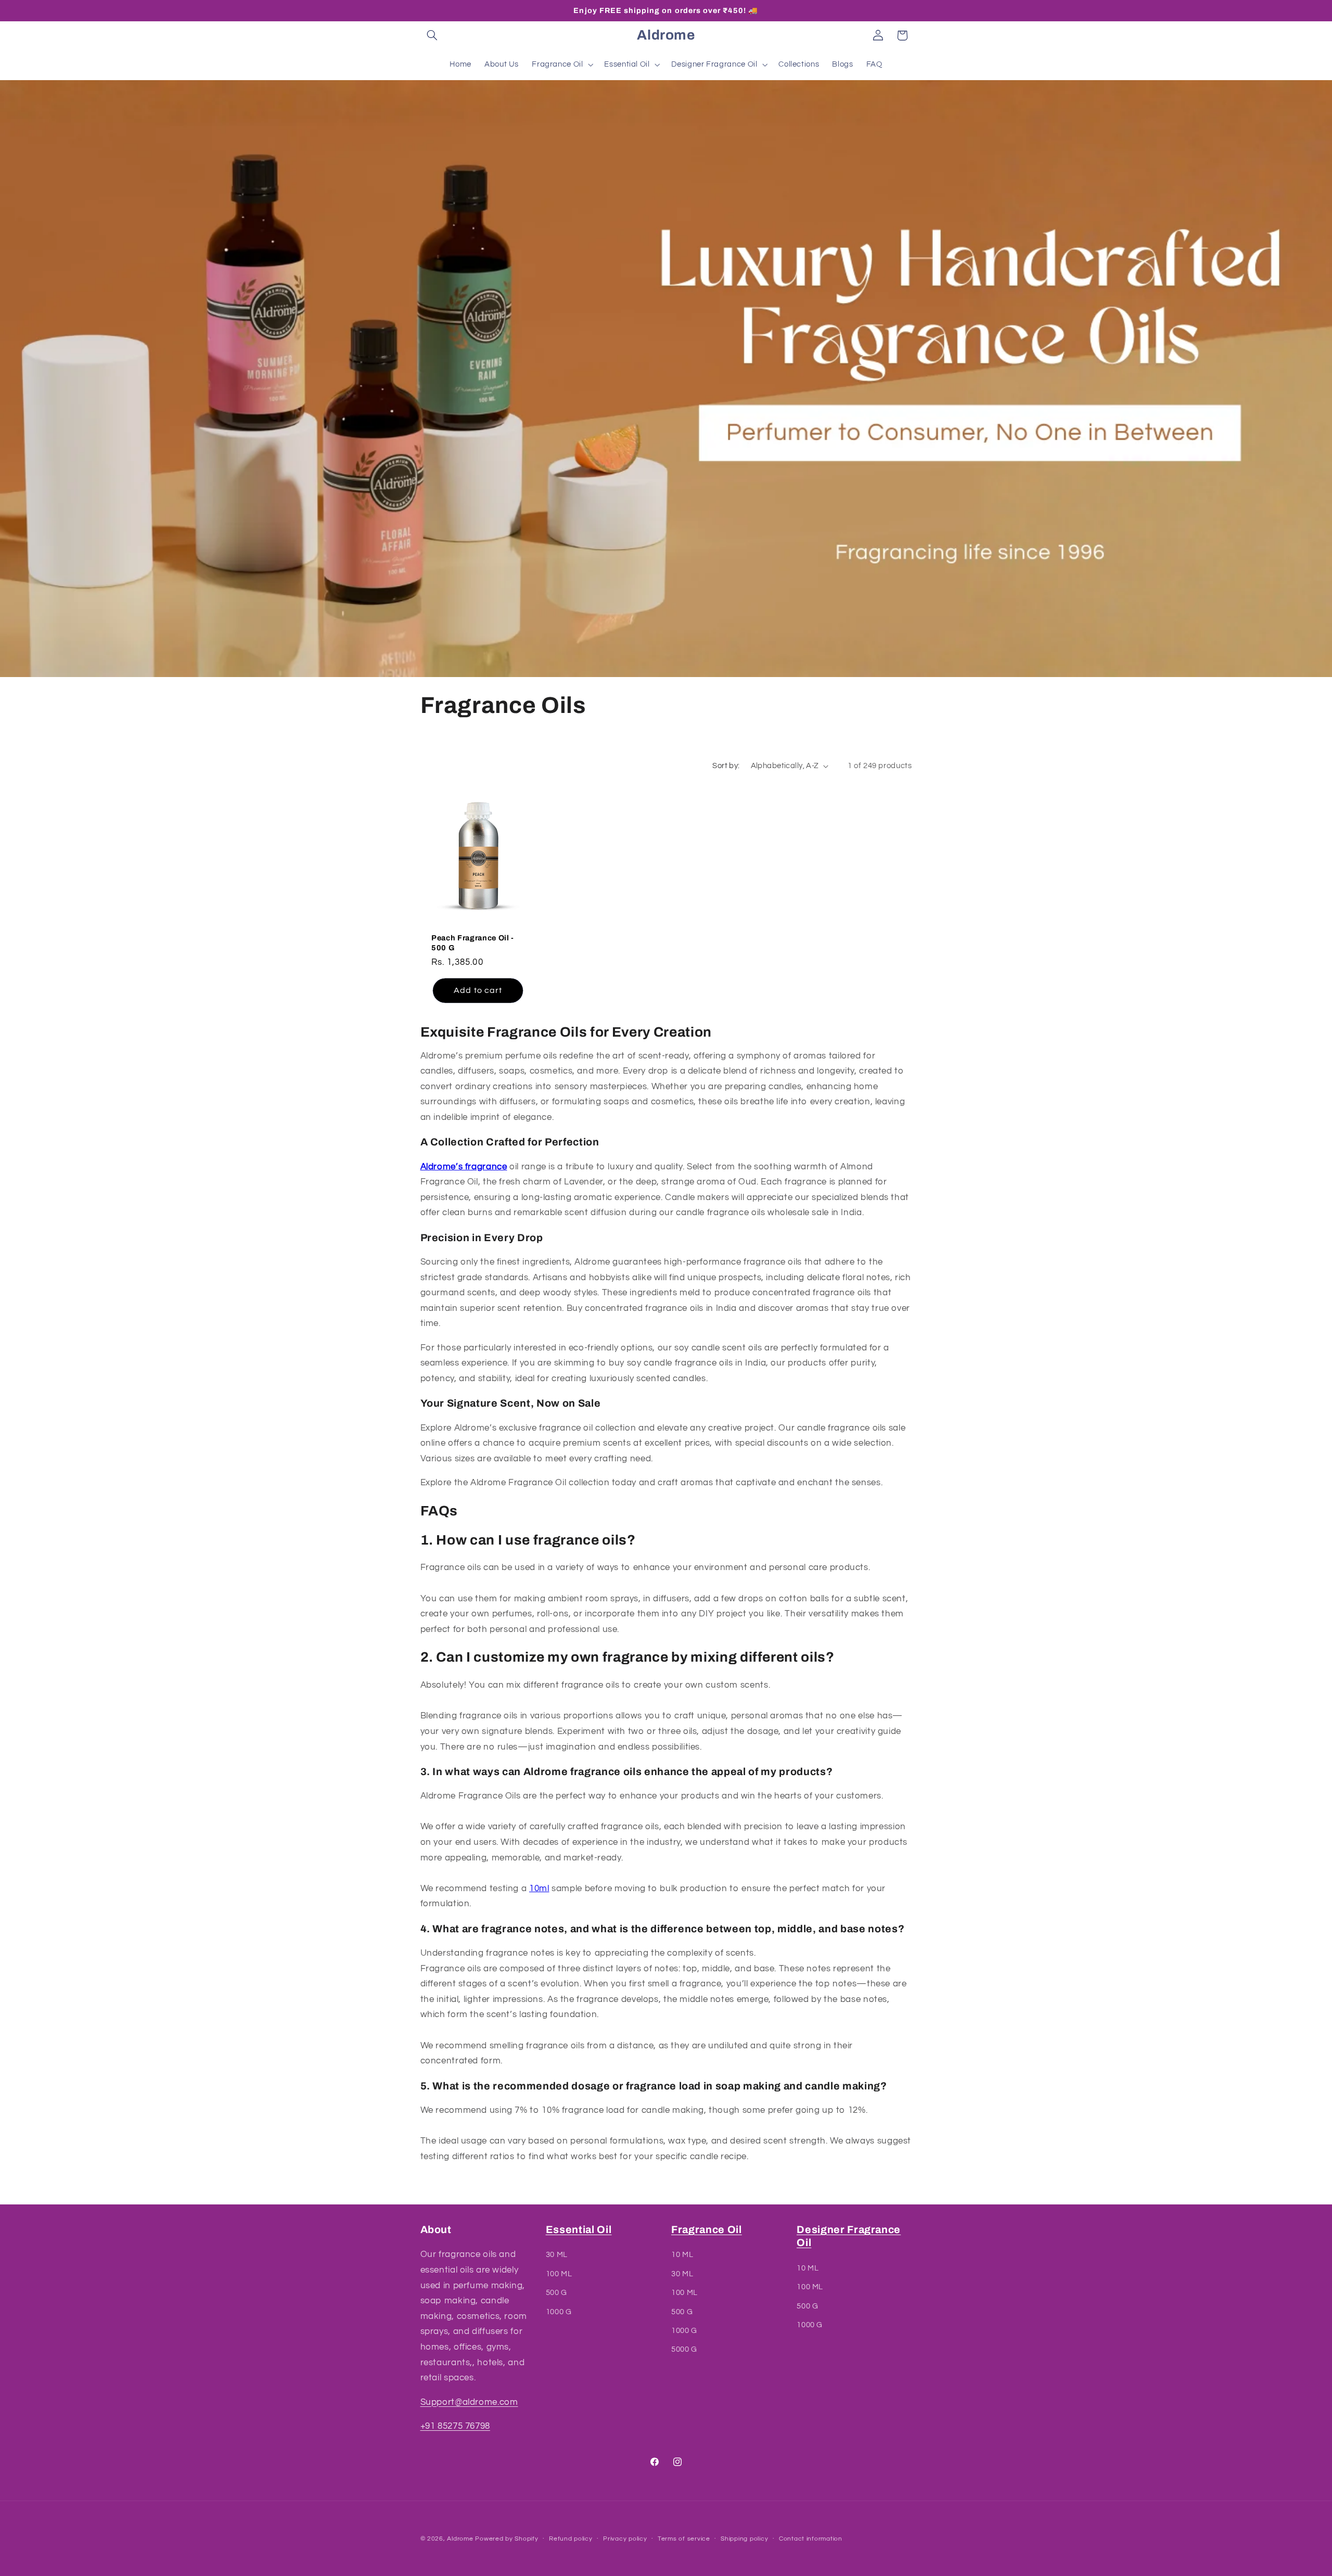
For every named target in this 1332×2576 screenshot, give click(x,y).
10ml (539, 1889)
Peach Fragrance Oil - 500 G (473, 942)
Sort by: (726, 766)
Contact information (811, 2539)
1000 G (559, 2312)
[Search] (432, 35)
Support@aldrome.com (469, 2402)
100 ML (559, 2274)
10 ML (682, 2255)
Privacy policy (625, 2539)
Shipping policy (744, 2539)
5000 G (684, 2350)
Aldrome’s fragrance (464, 1167)
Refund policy (571, 2539)
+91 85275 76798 (455, 2426)
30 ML (557, 2255)
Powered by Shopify (507, 2539)
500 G (556, 2293)
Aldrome (460, 2539)
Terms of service (684, 2539)
